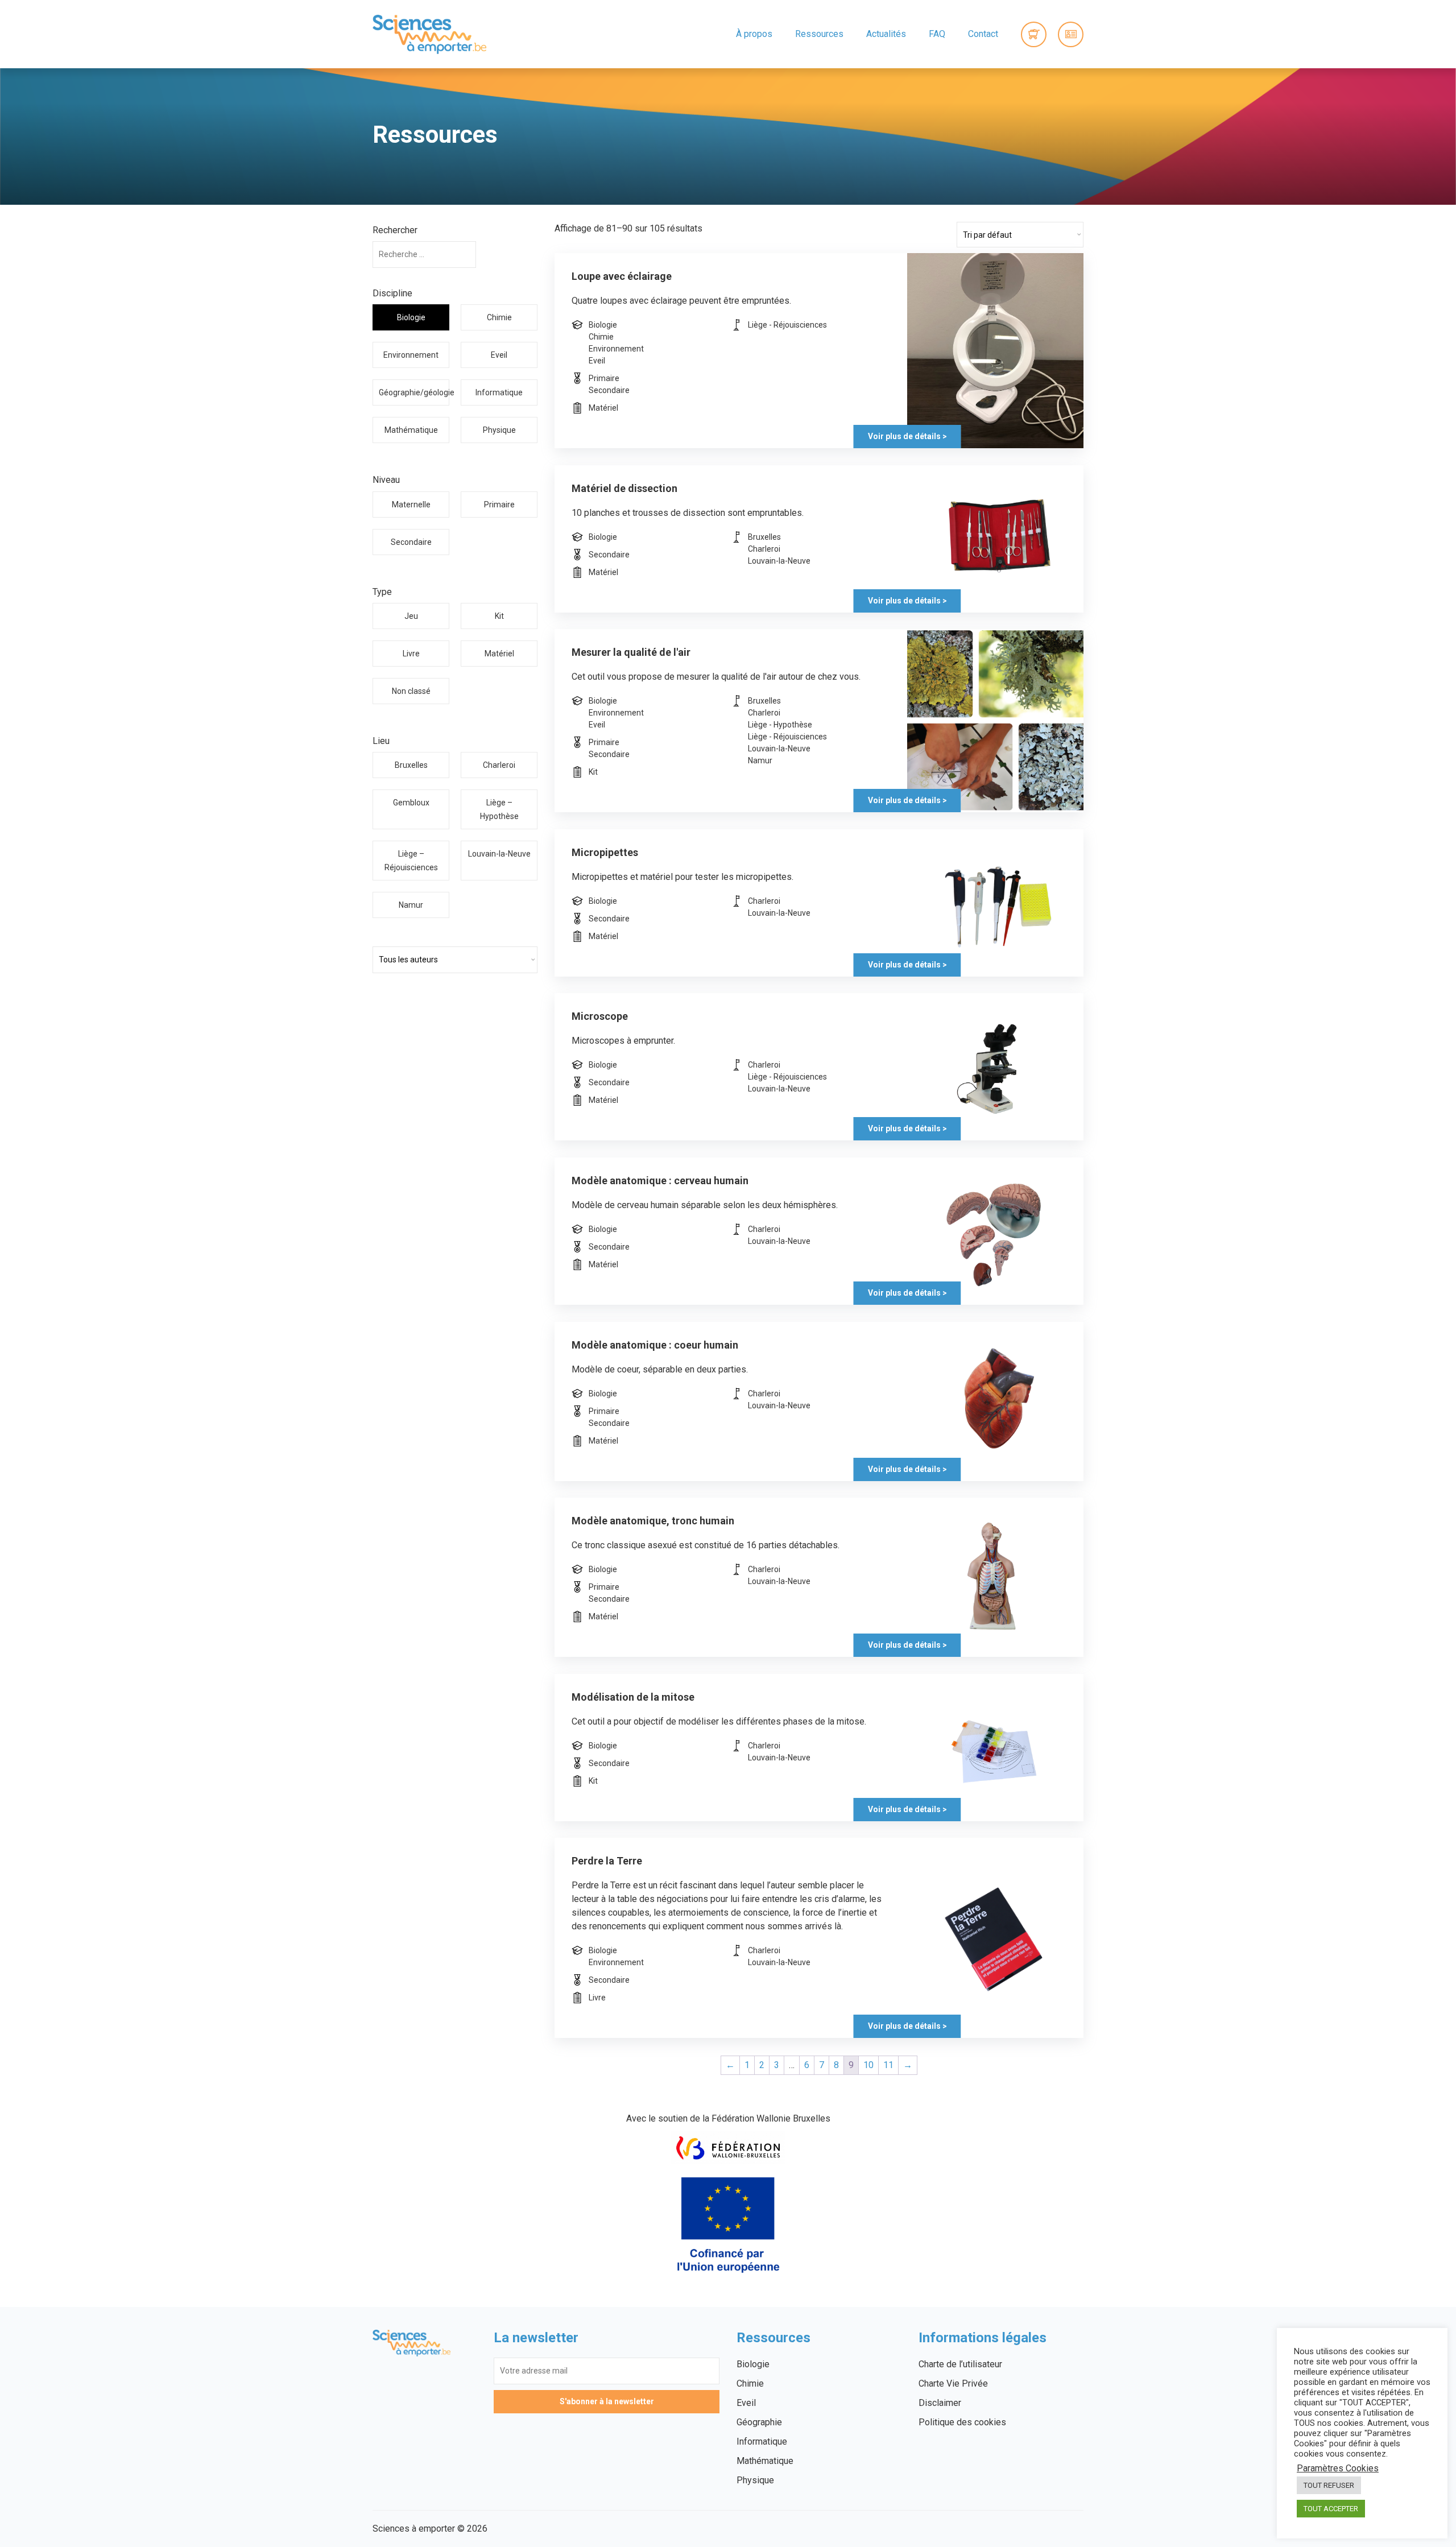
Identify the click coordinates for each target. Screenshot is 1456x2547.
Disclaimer (940, 2403)
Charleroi (499, 765)
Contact (983, 34)
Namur (411, 905)
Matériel (499, 654)
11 (888, 2065)
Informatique (499, 392)
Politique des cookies (962, 2422)
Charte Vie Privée (953, 2383)
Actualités (886, 34)
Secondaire (411, 542)
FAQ (937, 34)
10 (868, 2065)
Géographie (759, 2422)
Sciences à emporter (429, 34)
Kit (499, 616)
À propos (754, 34)
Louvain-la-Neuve (499, 854)
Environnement (411, 355)
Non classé (411, 691)
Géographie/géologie (414, 392)
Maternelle (411, 505)
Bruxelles (411, 765)
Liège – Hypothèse (499, 809)
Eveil (499, 355)
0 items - (1034, 34)
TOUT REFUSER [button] (1329, 2485)
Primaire (499, 505)
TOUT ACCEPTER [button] (1331, 2509)
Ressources (819, 34)
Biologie (411, 317)
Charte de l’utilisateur (960, 2364)
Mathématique (411, 430)
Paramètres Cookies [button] (1338, 2469)
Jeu (411, 616)
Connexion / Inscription (1071, 34)
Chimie (499, 317)
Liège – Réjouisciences (411, 861)
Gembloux (411, 803)
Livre (411, 654)
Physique (499, 430)
